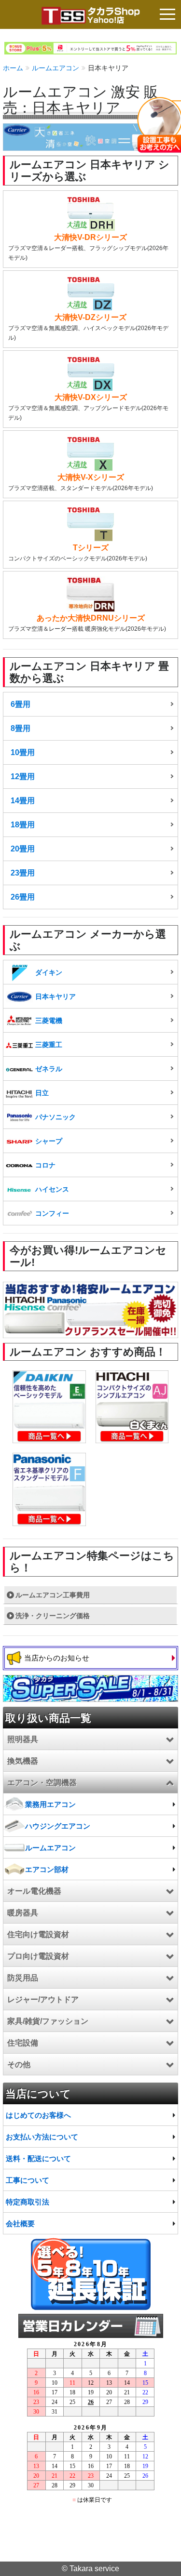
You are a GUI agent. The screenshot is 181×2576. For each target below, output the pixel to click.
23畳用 (23, 873)
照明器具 (23, 1739)
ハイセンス (52, 1189)
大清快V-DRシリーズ (90, 237)
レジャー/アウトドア (43, 1999)
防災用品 (23, 1978)
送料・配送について (38, 2158)
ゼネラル (49, 1069)
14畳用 (23, 801)
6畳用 (21, 704)
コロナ (45, 1165)
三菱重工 (49, 1045)
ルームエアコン (56, 68)
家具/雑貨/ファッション (48, 2021)
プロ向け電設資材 (38, 1956)
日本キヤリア (56, 996)
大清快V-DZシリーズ (90, 317)
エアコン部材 (47, 1869)
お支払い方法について (42, 2137)
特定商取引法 (28, 2202)
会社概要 (20, 2224)
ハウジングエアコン (58, 1826)
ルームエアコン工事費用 (53, 1595)
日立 (42, 1093)
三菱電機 (49, 1021)
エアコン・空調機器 (42, 1783)
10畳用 (23, 752)
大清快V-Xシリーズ (91, 477)
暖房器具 (23, 1913)
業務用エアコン (50, 1804)
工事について (28, 2180)
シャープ (49, 1141)
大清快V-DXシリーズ (91, 397)
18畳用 (23, 825)
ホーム (13, 68)
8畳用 (21, 728)
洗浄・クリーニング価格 (53, 1616)
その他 (19, 2065)
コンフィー (52, 1213)
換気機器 (23, 1761)
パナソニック (56, 1117)
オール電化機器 (34, 1891)
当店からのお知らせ (57, 1658)
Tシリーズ (91, 548)
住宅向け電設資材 (38, 1934)
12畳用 (23, 777)
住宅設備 (23, 2043)
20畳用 (23, 849)
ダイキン (49, 972)
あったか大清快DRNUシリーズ (91, 618)
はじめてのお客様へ (38, 2115)
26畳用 (23, 897)
